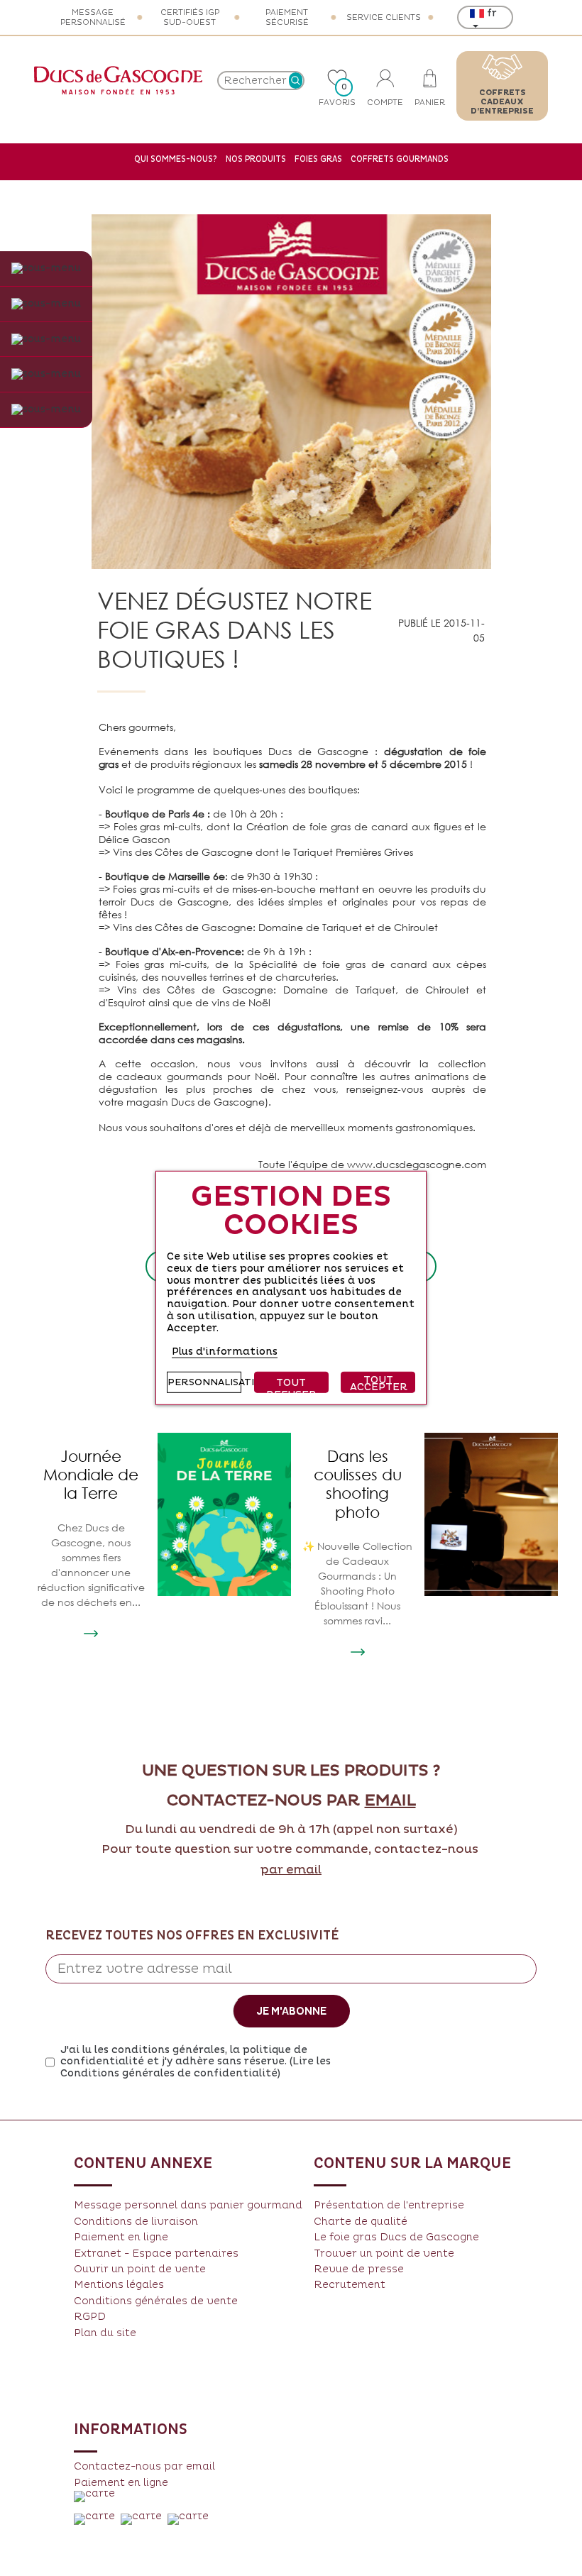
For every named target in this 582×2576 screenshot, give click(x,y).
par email (291, 1870)
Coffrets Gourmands (400, 159)
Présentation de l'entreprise (389, 2205)
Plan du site (105, 2333)
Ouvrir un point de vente (140, 2269)
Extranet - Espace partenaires (156, 2253)
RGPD (90, 2317)
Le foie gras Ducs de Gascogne (396, 2237)
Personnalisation (204, 1382)
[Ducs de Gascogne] (118, 80)
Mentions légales (119, 2285)
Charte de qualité (361, 2222)
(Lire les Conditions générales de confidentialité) (196, 2067)
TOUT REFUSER (291, 1385)
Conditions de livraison (136, 2222)
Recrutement (350, 2285)
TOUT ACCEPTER (379, 1383)
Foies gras (318, 159)
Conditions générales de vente (156, 2301)
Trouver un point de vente (384, 2253)
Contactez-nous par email (144, 2466)
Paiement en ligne (121, 2237)
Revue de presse (359, 2269)
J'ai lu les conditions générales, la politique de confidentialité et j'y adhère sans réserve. (196, 2062)
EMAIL (390, 1801)
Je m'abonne (291, 2011)
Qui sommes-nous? (176, 159)
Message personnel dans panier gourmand (188, 2205)
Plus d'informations (225, 1351)
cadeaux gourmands (169, 1076)
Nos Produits (256, 159)
